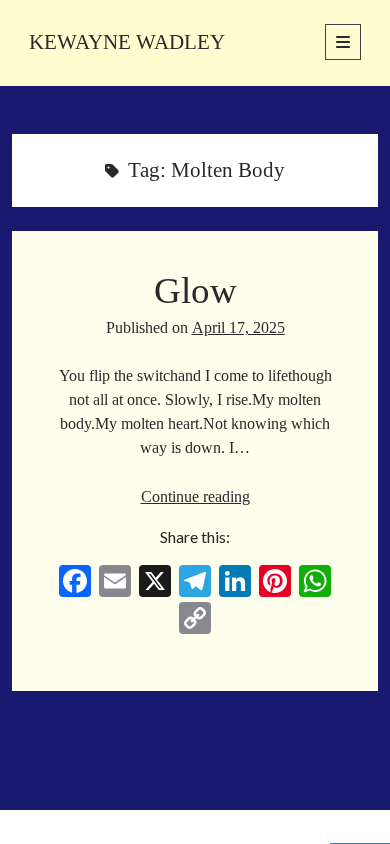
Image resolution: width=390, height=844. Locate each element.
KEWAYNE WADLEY (127, 42)
